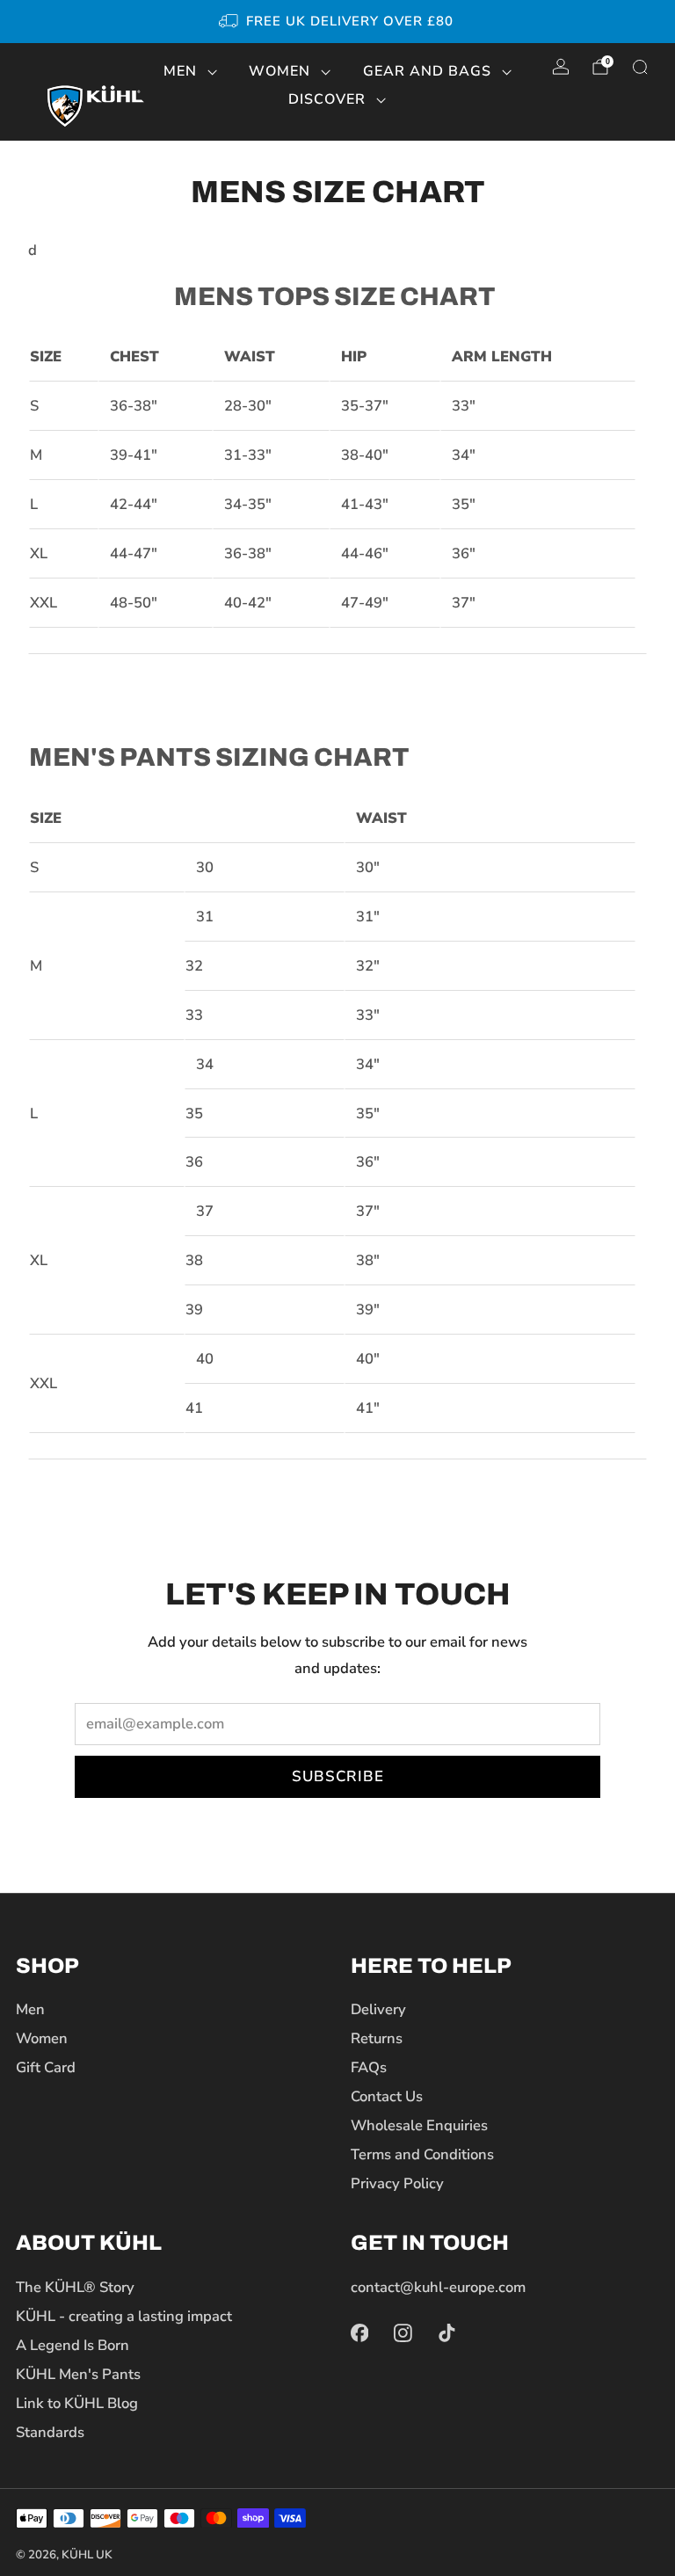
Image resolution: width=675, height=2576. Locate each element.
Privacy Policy (397, 2183)
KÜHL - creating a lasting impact (124, 2316)
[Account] (561, 67)
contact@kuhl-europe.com (438, 2287)
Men (30, 2009)
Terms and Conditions (422, 2154)
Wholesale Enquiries (419, 2125)
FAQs (369, 2067)
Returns (377, 2038)
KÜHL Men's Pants (78, 2374)
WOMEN (279, 71)
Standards (50, 2432)
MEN (180, 71)
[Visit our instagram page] (403, 2333)
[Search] (640, 67)
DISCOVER (327, 99)
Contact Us (387, 2096)
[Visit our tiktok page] (447, 2333)
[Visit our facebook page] (359, 2333)
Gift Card (46, 2067)
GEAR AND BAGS (427, 71)
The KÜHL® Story (75, 2287)
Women (42, 2038)
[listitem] (337, 22)
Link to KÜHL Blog (77, 2403)
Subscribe (338, 1776)
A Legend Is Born (73, 2345)
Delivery (378, 2009)
